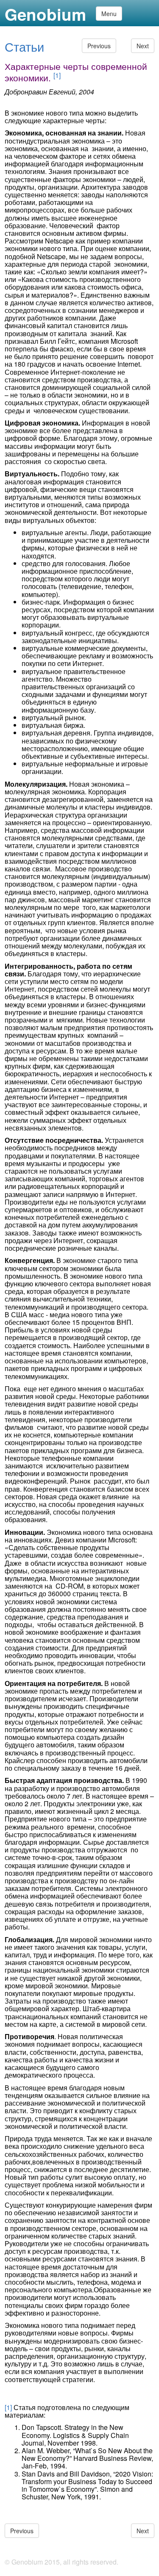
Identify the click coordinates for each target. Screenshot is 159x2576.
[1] (57, 75)
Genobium (45, 15)
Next (143, 46)
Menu (109, 14)
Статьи (24, 46)
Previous (99, 46)
